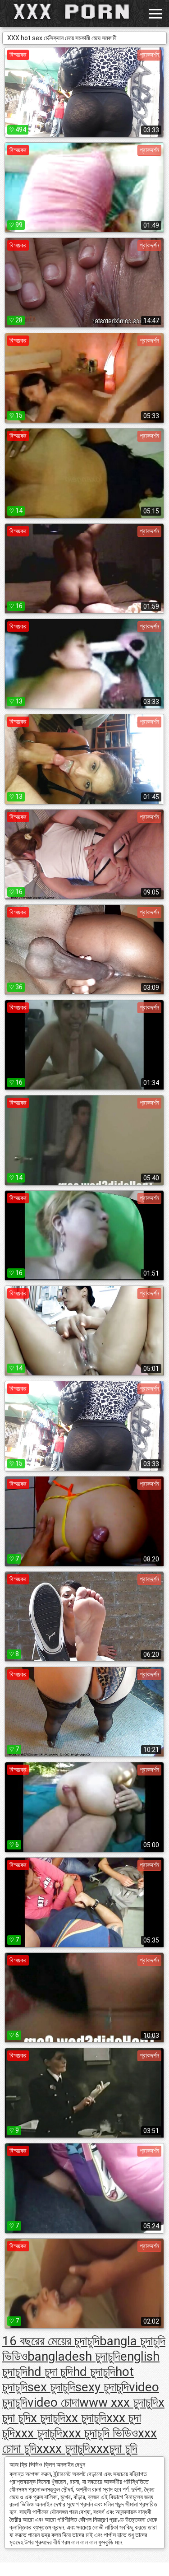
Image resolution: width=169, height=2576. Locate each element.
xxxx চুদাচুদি (63, 2448)
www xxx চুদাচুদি (119, 2402)
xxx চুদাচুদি (39, 2433)
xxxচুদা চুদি (114, 2448)
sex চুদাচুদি (51, 2387)
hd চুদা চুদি (50, 2372)
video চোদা (53, 2402)
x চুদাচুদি (48, 2418)
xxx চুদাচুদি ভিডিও (100, 2433)
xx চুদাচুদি (86, 2418)
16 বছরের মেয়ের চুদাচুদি (51, 2341)
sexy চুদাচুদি (102, 2387)
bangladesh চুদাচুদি (74, 2356)
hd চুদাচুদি (94, 2372)
